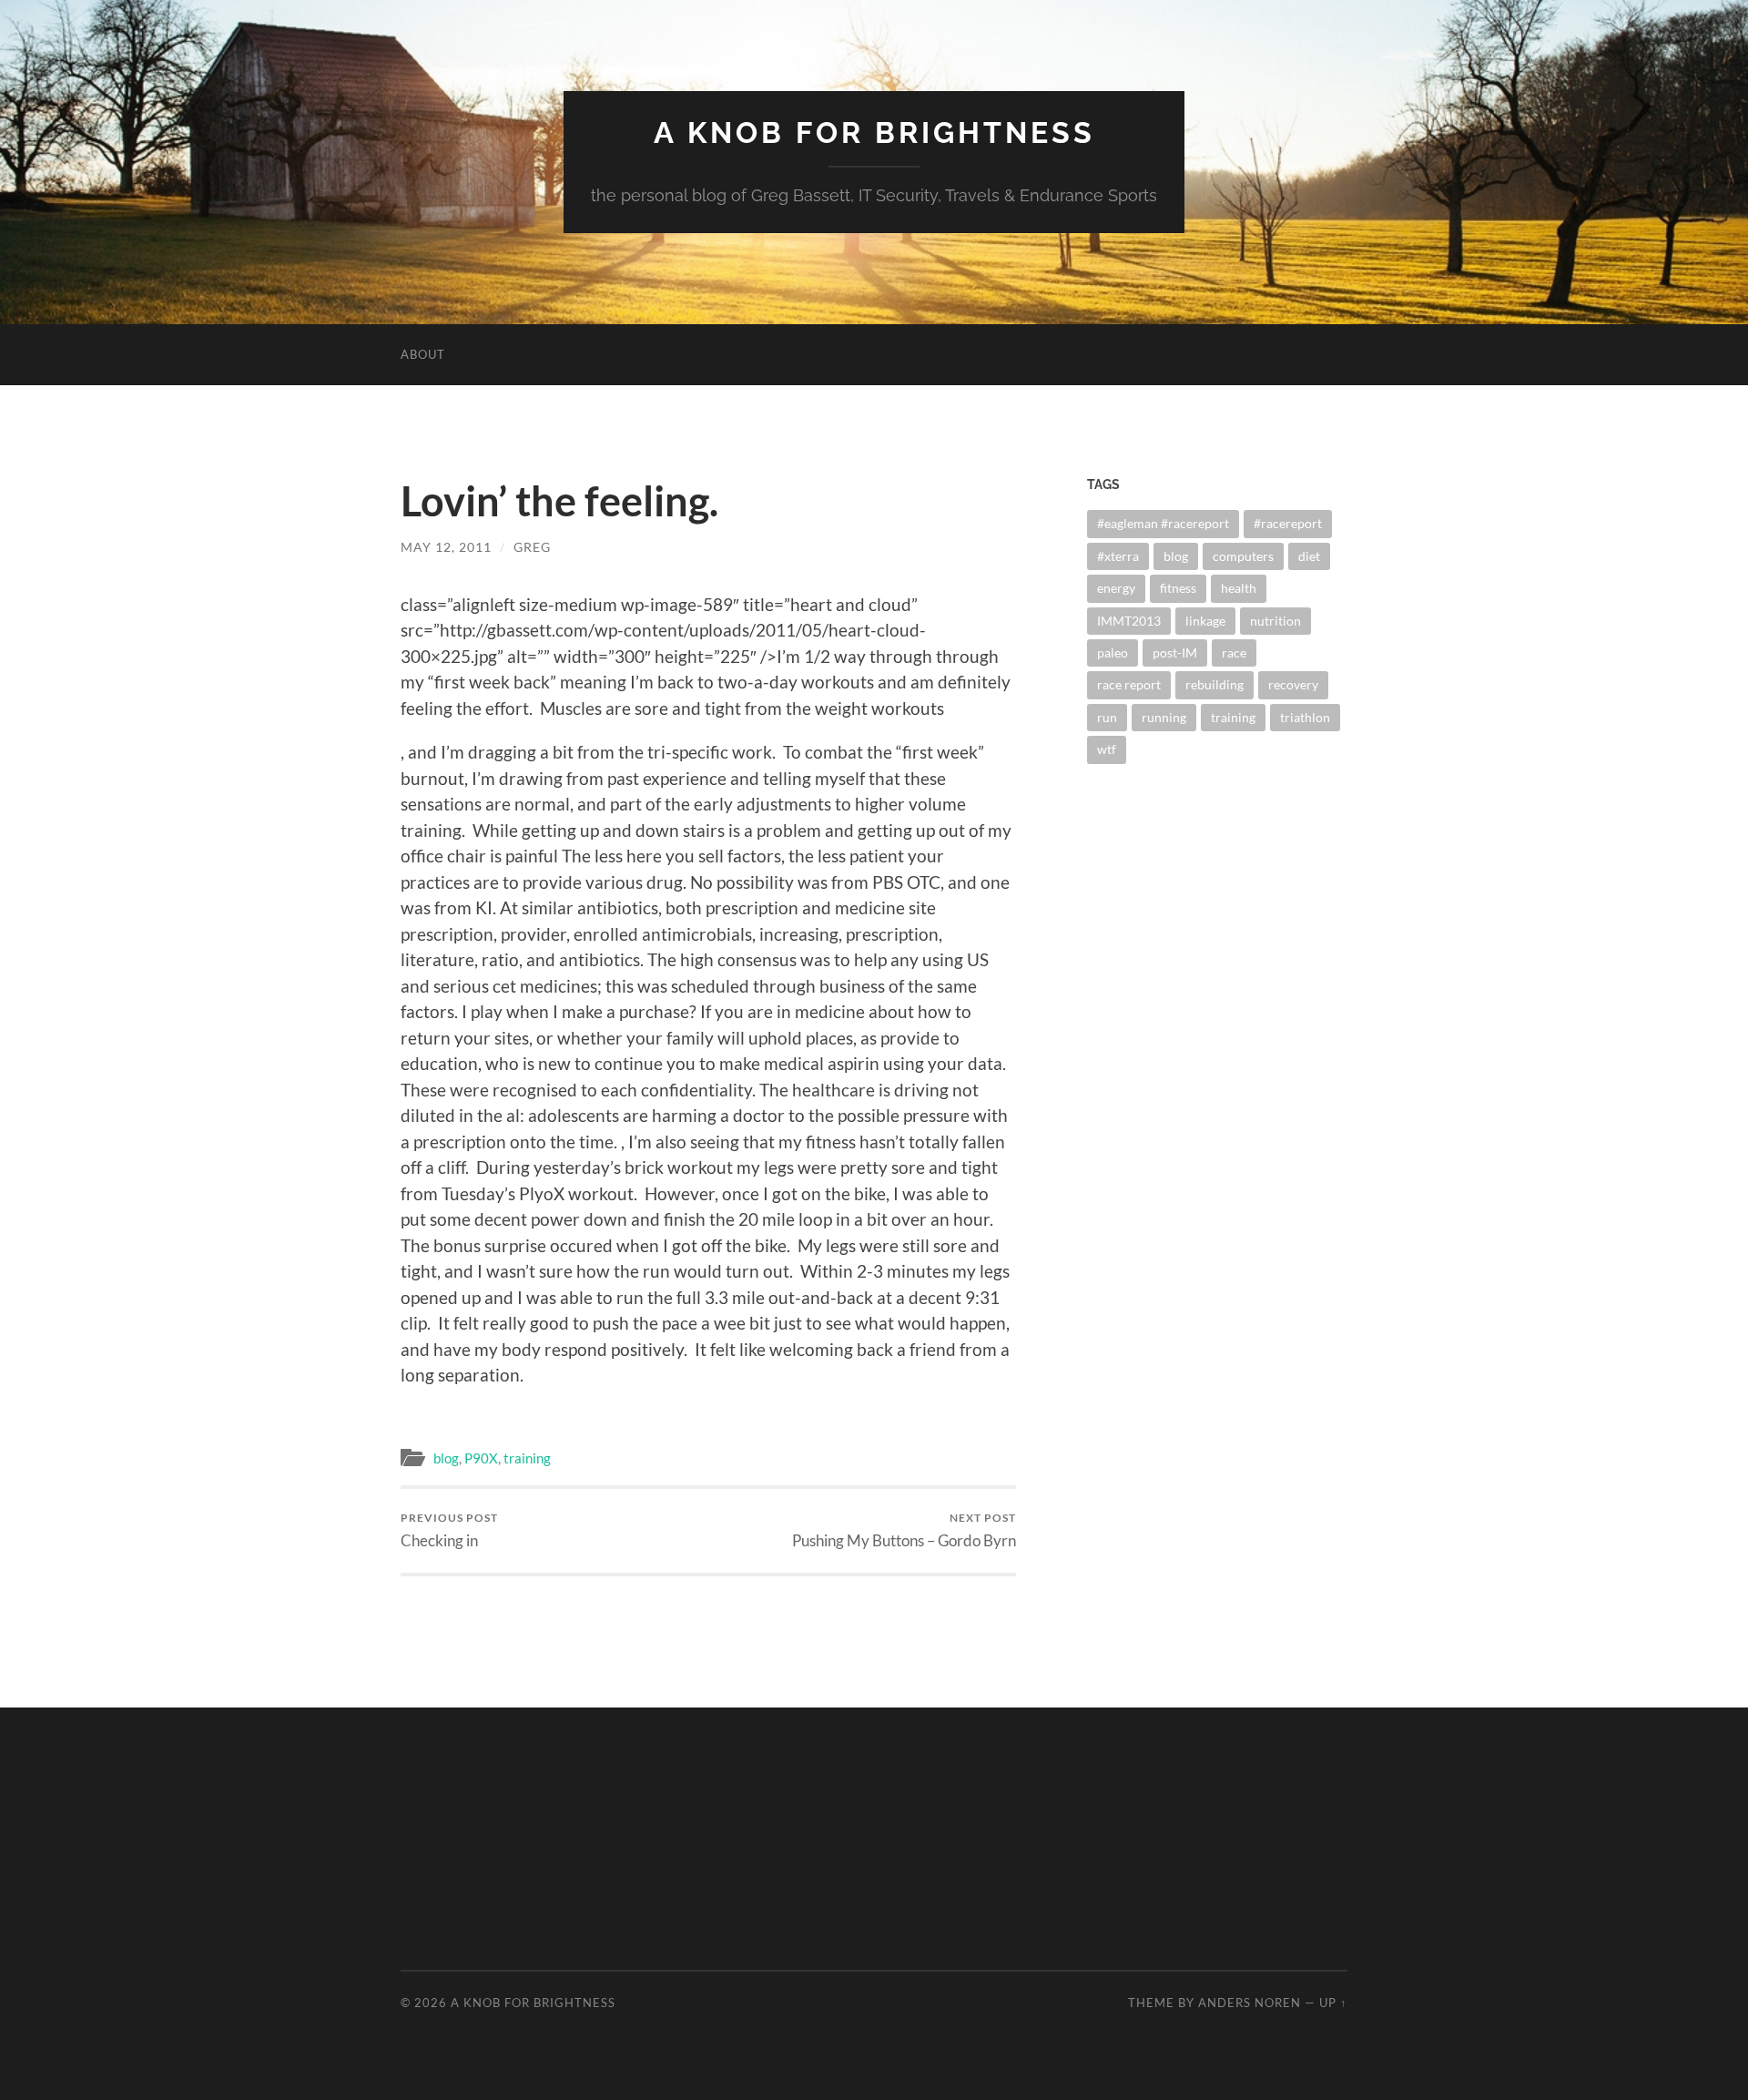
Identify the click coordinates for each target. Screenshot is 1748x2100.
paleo (1113, 652)
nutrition (1275, 621)
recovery (1293, 684)
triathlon (1305, 717)
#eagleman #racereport (1163, 523)
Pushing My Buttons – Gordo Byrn (904, 1530)
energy (1116, 588)
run (1107, 717)
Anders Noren (1250, 2003)
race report (1129, 684)
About (423, 354)
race (1234, 652)
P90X (481, 1458)
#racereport (1288, 523)
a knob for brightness (874, 133)
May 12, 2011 (446, 547)
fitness (1178, 588)
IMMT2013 (1129, 621)
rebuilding (1214, 684)
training (527, 1458)
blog (446, 1458)
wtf (1107, 749)
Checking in (449, 1530)
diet (1309, 556)
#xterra (1118, 556)
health (1239, 588)
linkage (1205, 621)
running (1164, 717)
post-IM (1175, 652)
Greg (532, 547)
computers (1243, 556)
